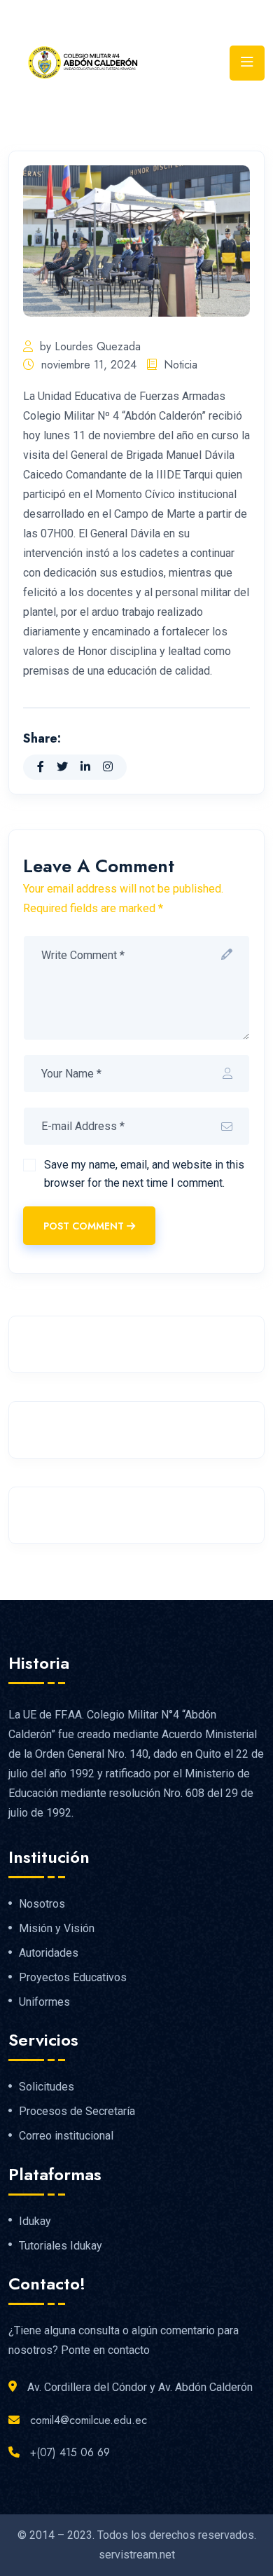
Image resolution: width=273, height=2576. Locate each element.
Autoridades (49, 1953)
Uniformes (44, 2002)
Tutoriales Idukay (61, 2246)
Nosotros (42, 1904)
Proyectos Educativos (73, 1978)
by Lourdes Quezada (90, 346)
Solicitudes (47, 2087)
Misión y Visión (57, 1929)
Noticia (181, 365)
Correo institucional (66, 2136)
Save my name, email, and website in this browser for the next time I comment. (144, 1174)
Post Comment (84, 1226)
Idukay (35, 2222)
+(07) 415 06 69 (70, 2452)
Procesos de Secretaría (77, 2112)
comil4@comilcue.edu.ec (89, 2420)
